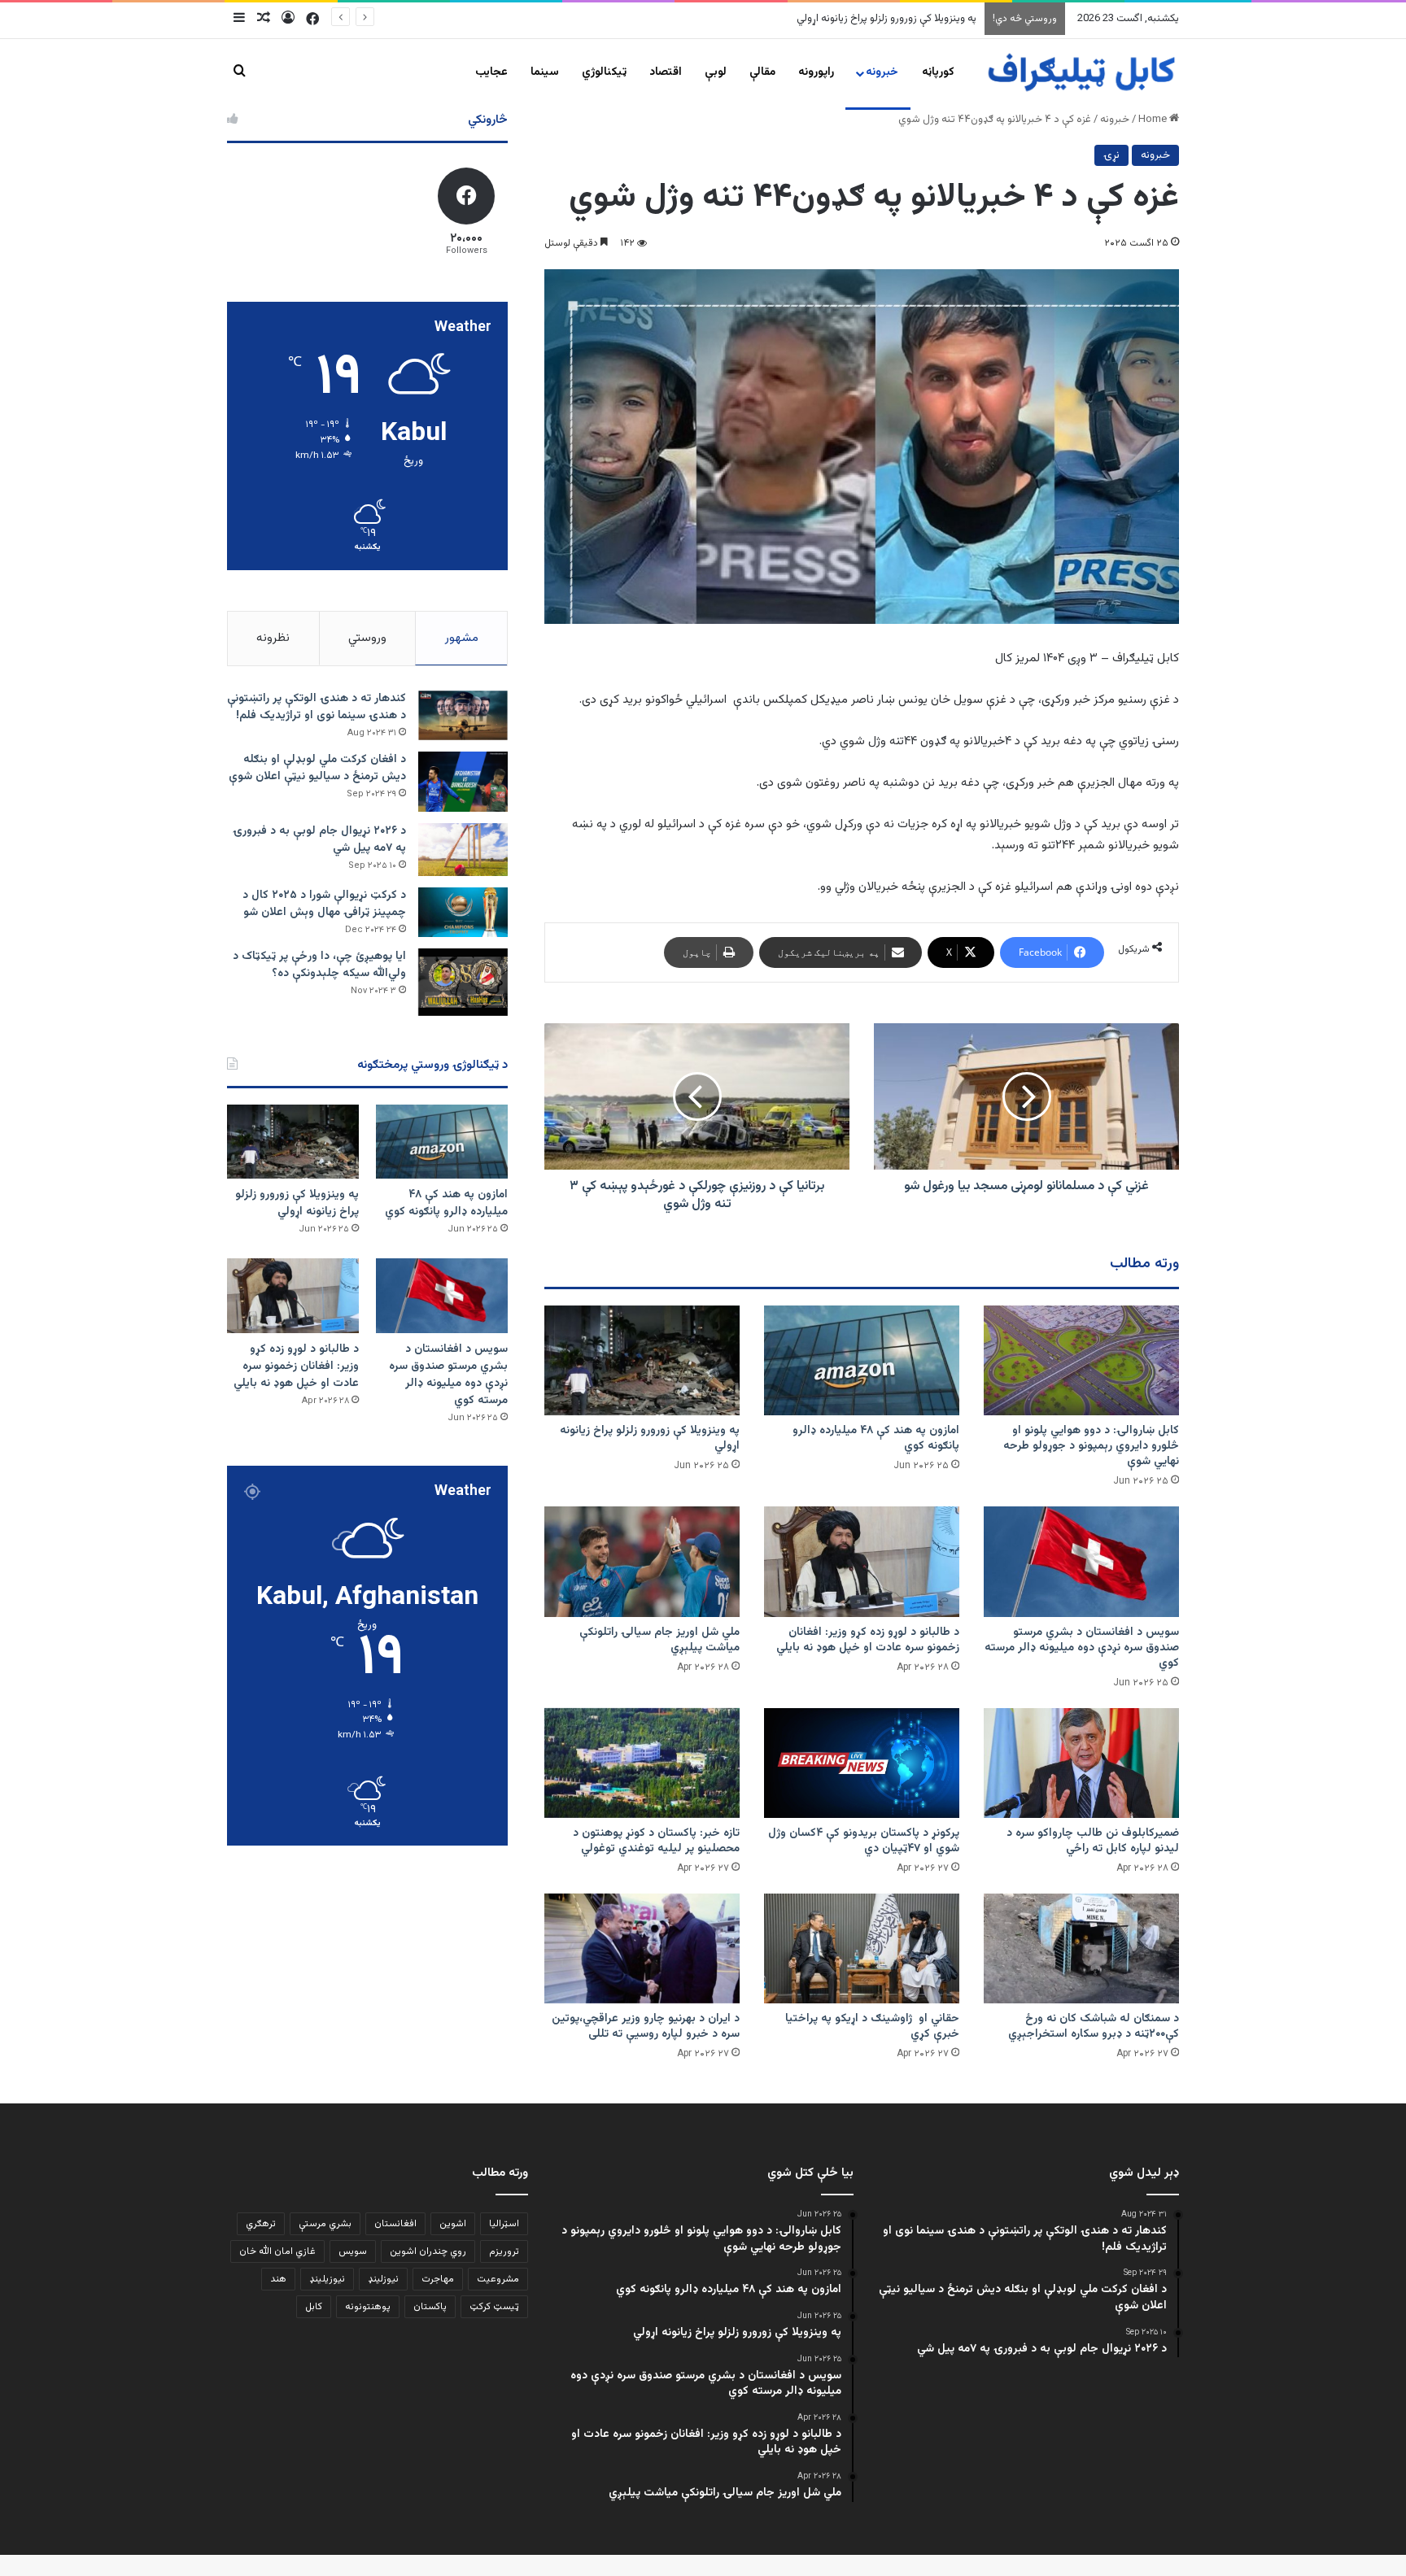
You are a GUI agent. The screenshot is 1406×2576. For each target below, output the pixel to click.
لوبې (716, 72)
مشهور (462, 638)
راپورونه (816, 72)
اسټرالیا (504, 2224)
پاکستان (430, 2307)
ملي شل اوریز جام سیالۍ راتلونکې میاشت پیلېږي (659, 1640)
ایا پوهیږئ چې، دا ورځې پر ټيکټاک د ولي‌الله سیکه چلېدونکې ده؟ (319, 965)
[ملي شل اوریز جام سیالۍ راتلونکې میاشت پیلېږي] (642, 1561)
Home (1154, 120)
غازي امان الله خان (277, 2251)
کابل (314, 2307)
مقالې (762, 72)
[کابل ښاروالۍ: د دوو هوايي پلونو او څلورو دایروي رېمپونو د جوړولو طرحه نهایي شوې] (1081, 1360)
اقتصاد (666, 72)
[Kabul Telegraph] (1081, 73)
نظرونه (273, 638)
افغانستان (395, 2224)
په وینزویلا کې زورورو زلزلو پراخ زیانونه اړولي (650, 1438)
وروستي (367, 638)
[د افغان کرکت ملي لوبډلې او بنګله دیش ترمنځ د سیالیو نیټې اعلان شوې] (463, 781)
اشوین (453, 2224)
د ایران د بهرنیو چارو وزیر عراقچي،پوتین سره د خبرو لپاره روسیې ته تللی (646, 2027)
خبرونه (882, 72)
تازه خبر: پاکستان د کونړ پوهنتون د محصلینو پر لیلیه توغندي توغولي (656, 1841)
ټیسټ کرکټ (494, 2307)
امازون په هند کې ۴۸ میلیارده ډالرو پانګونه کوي (876, 1438)
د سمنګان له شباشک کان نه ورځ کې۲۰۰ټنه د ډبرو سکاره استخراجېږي (1094, 2027)
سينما (545, 72)
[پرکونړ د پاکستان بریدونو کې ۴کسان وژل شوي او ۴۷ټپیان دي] (862, 1763)
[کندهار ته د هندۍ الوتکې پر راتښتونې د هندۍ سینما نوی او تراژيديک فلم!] (463, 716)
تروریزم (504, 2251)
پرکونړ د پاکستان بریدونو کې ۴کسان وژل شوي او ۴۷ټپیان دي (864, 1841)
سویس (353, 2251)
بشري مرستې (325, 2224)
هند (278, 2279)
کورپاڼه (938, 72)
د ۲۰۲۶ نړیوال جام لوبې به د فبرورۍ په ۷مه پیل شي (319, 840)
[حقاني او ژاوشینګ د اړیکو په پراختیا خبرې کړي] (862, 1948)
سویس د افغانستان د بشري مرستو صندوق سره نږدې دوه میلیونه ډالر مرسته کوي (802, 19)
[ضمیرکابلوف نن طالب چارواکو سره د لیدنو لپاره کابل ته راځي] (1081, 1763)
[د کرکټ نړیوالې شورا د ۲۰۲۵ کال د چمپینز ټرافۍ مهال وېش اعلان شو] (463, 912)
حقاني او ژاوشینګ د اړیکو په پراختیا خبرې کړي (872, 2027)
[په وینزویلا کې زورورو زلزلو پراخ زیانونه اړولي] (642, 1360)
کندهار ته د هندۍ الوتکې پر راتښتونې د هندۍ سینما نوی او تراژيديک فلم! (317, 707)
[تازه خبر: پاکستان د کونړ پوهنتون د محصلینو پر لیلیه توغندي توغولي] (642, 1763)
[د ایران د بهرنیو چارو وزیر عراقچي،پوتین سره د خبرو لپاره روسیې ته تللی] (642, 1948)
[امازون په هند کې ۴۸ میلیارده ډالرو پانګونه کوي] (862, 1360)
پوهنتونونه (368, 2307)
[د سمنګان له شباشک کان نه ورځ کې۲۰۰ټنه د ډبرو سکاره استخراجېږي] (1081, 1948)
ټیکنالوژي (604, 72)
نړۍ (1111, 155)
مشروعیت (498, 2279)
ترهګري (261, 2224)
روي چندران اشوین (428, 2251)
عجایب (491, 72)
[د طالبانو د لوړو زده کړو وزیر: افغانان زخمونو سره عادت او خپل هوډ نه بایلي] (862, 1561)
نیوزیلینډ (327, 2279)
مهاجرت (438, 2279)
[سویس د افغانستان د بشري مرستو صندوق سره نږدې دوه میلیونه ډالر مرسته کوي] (1081, 1561)
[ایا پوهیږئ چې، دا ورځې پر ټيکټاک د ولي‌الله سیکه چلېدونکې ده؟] (463, 982)
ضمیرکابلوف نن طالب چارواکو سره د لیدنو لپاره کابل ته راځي (1093, 1841)
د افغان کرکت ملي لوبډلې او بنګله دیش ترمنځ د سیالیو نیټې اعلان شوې (317, 768)
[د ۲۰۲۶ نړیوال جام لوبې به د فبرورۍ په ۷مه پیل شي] (463, 850)
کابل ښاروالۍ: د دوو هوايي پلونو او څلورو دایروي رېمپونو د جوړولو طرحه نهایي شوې (1091, 1446)
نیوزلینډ (383, 2279)
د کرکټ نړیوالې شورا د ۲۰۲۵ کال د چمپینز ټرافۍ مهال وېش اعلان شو (324, 904)
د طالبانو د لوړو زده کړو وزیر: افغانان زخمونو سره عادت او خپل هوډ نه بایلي (868, 1640)
